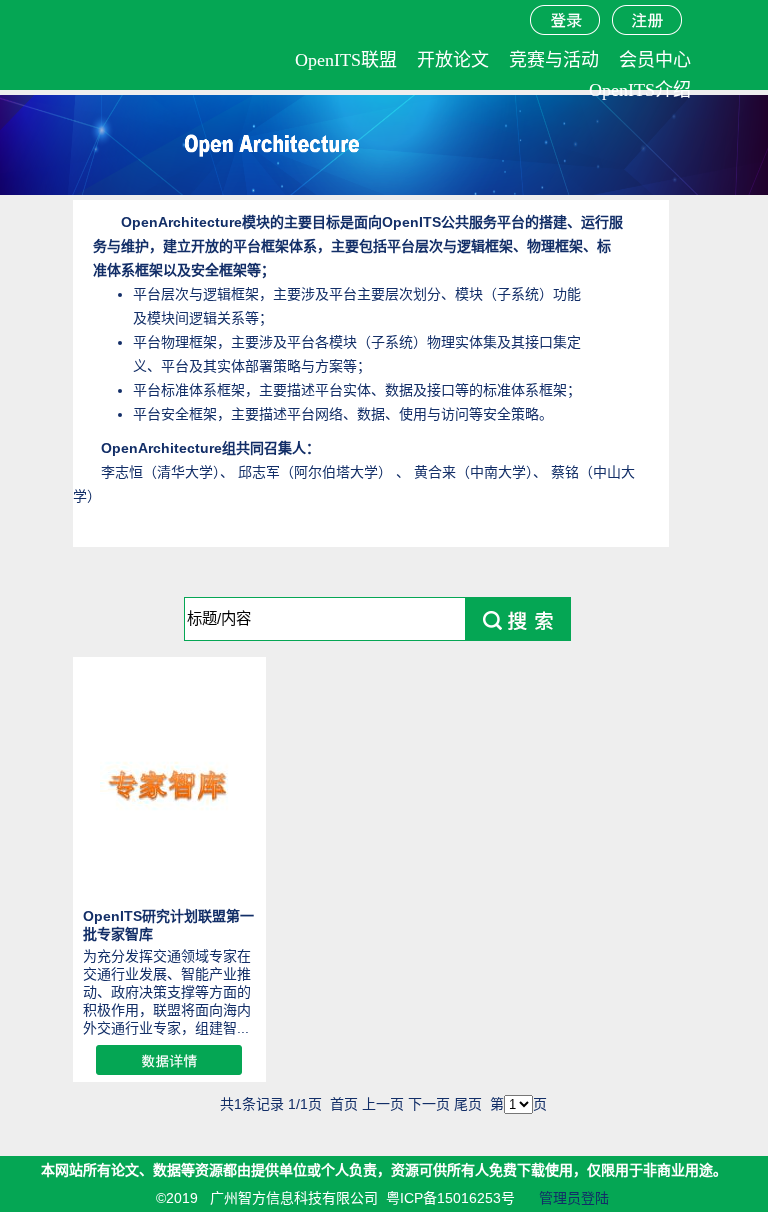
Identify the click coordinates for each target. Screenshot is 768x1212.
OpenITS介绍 (640, 90)
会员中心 (655, 60)
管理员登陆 (574, 1198)
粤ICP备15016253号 (450, 1198)
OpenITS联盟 (346, 60)
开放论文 (453, 60)
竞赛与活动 (554, 60)
